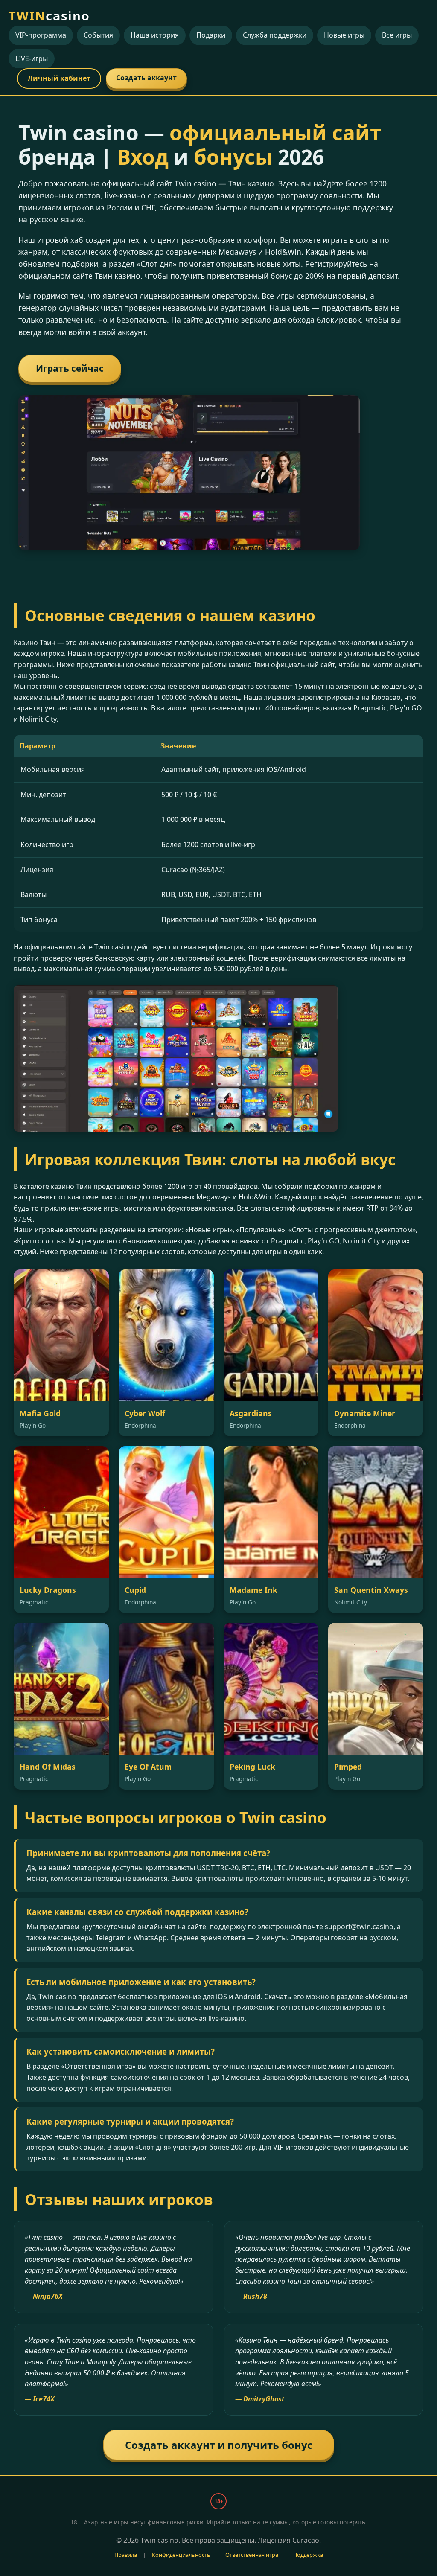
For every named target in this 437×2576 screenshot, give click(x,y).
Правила (126, 2555)
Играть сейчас (70, 368)
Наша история (155, 35)
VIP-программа (41, 35)
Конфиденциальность (181, 2555)
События (98, 35)
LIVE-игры (32, 58)
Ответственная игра (252, 2555)
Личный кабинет (59, 78)
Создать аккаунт (146, 78)
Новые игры (344, 35)
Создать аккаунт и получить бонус (219, 2445)
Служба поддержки (275, 35)
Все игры (397, 35)
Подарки (211, 35)
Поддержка (308, 2555)
